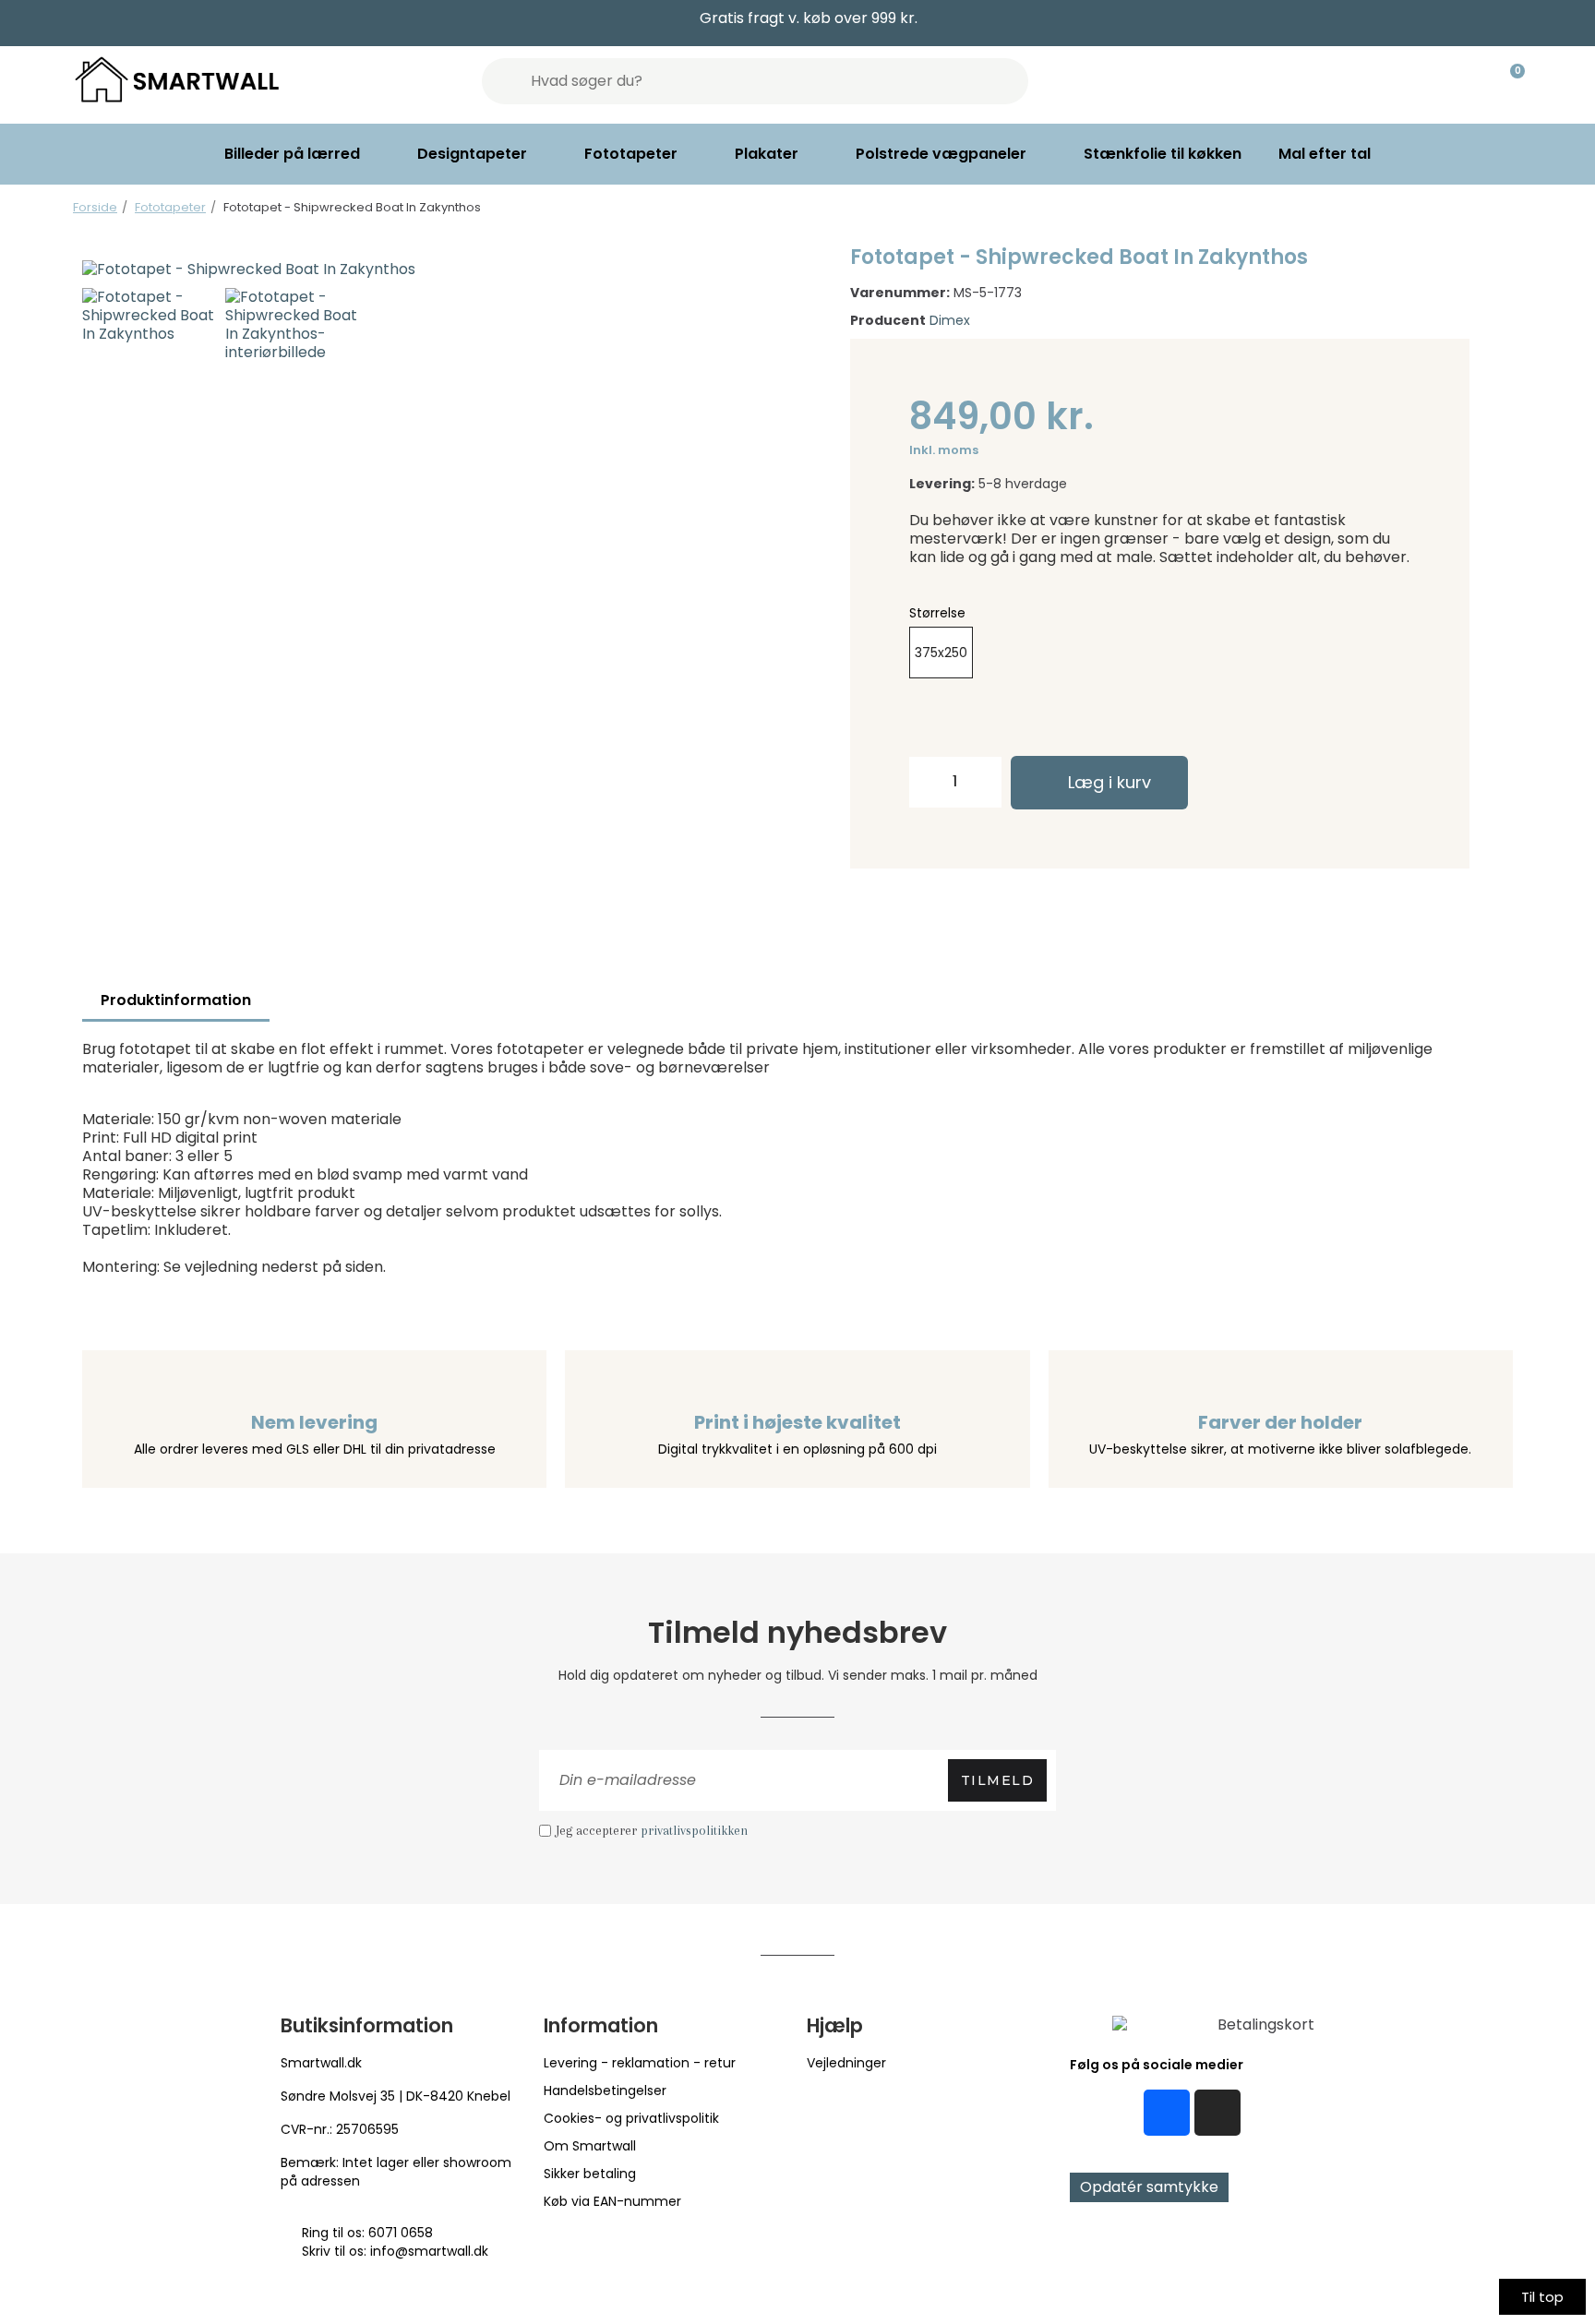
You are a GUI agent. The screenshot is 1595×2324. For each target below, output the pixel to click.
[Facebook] (1167, 2113)
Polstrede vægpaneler (941, 154)
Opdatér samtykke (1149, 2187)
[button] (102, 270)
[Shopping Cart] (1509, 81)
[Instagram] (1217, 2113)
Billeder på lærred (292, 154)
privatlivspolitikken (694, 1830)
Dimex (950, 320)
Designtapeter (472, 154)
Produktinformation (176, 1000)
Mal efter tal (1325, 154)
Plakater (767, 154)
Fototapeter (631, 154)
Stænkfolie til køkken (1163, 154)
